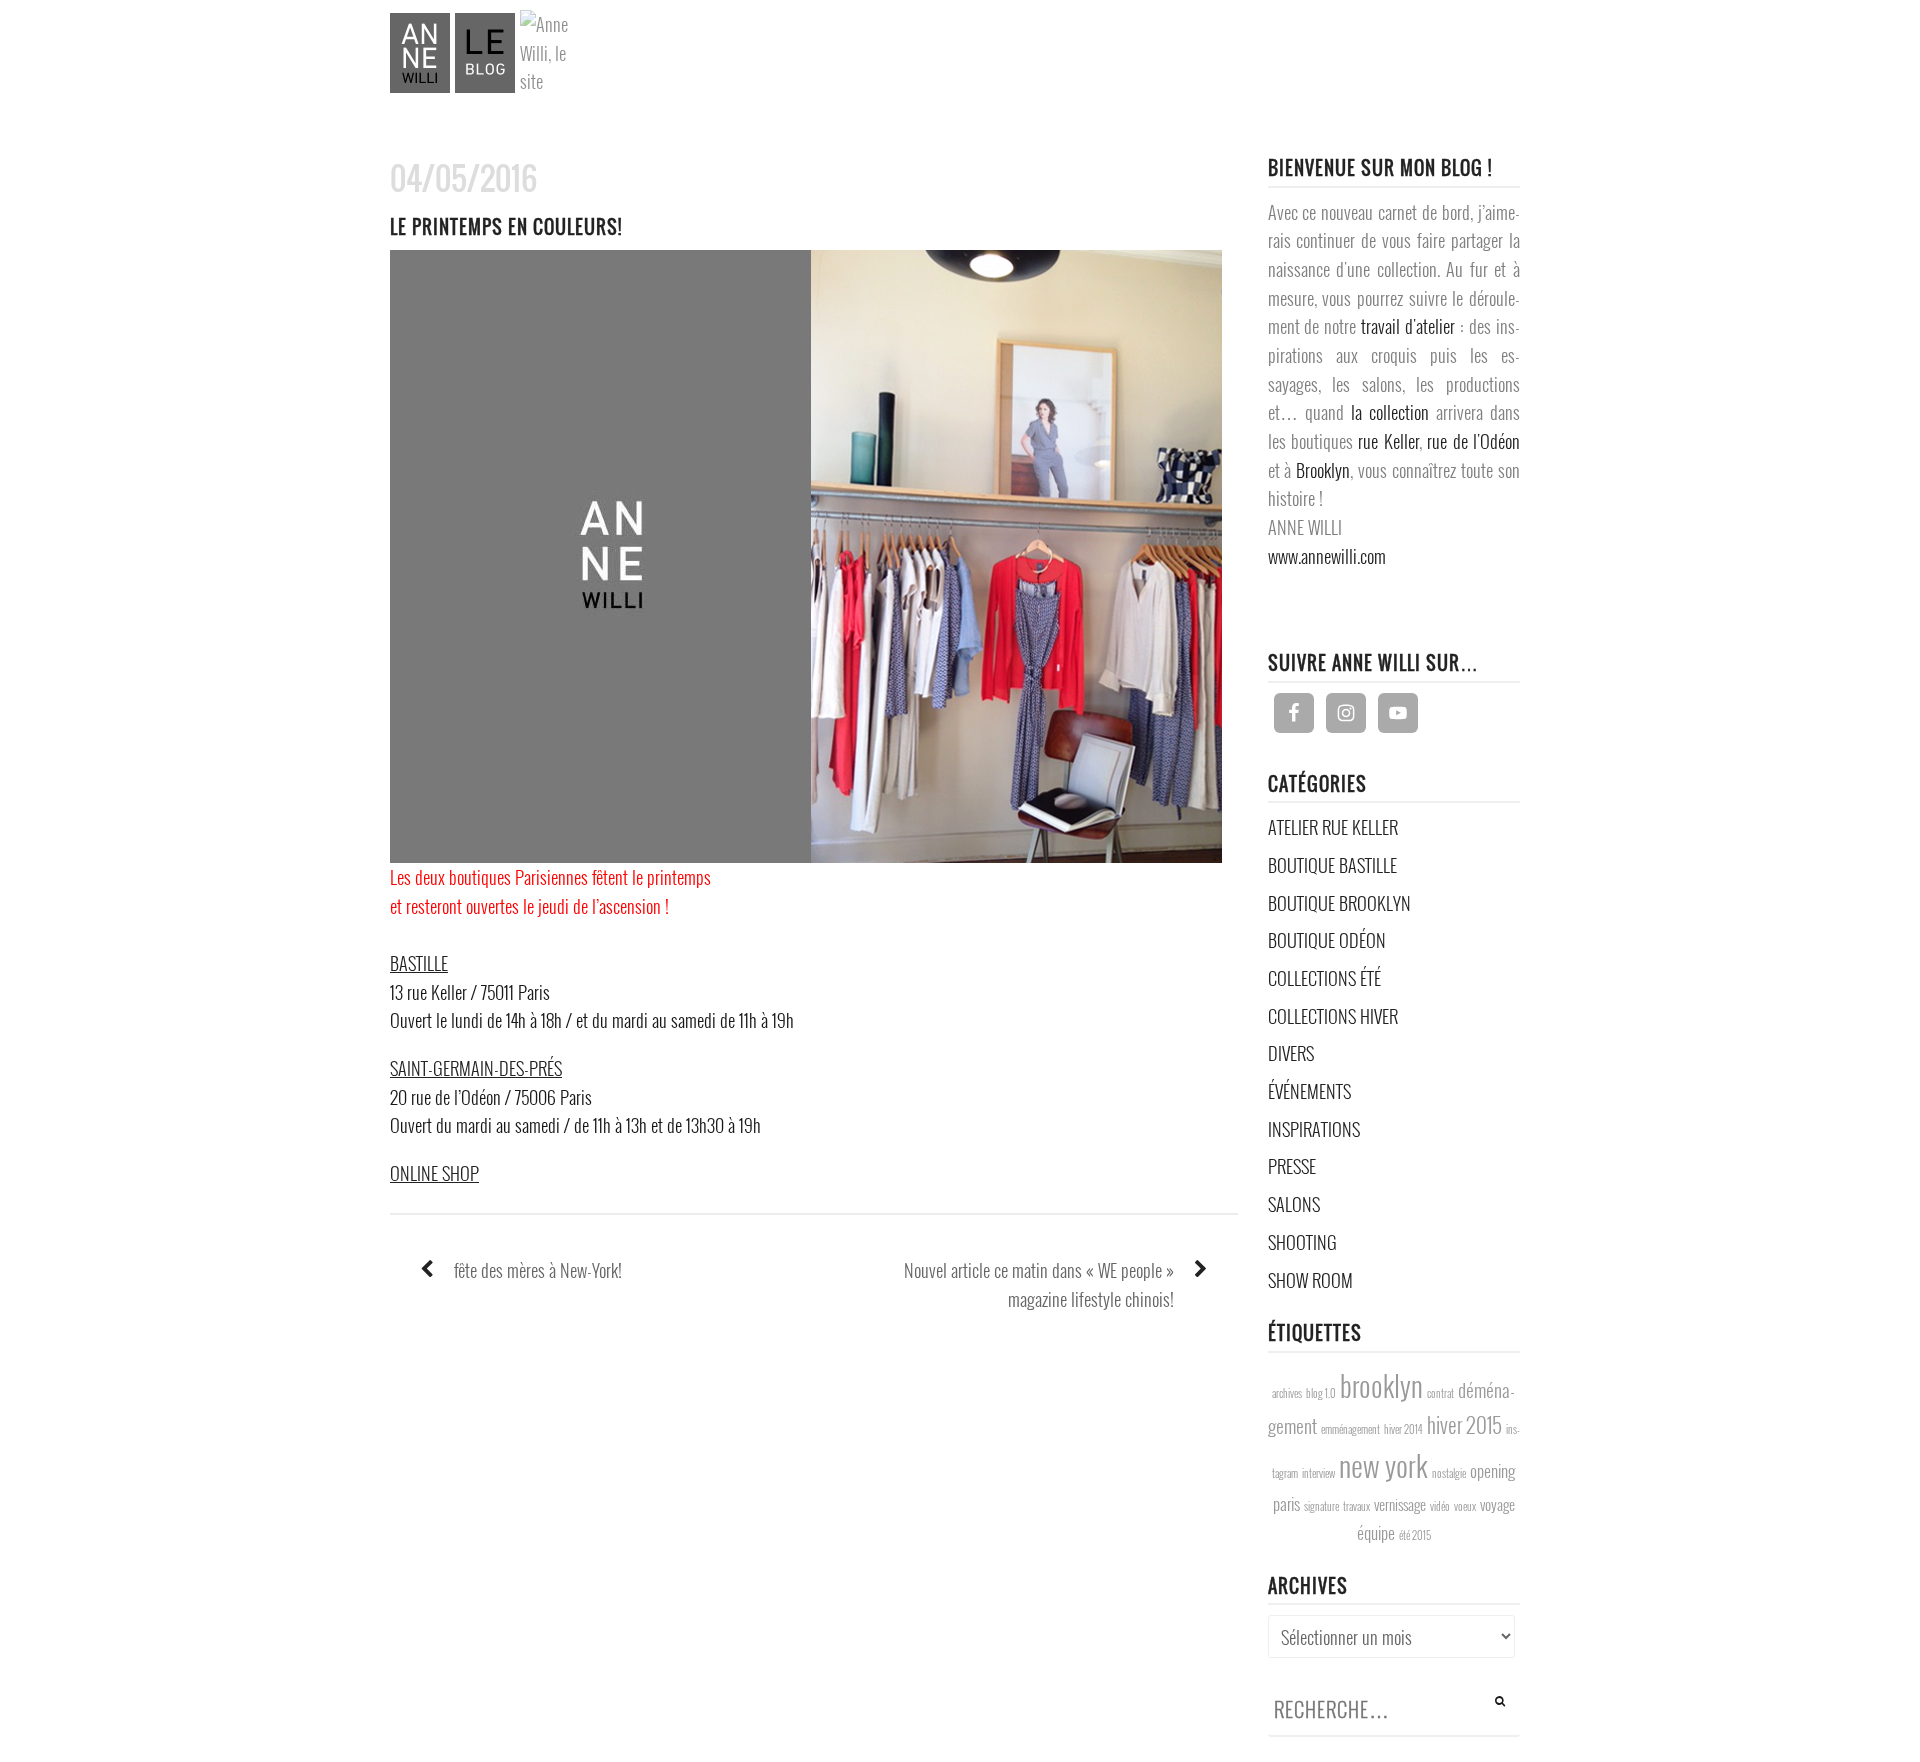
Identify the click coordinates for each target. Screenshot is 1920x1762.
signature (1321, 1506)
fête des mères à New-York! (538, 1270)
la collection (1390, 412)
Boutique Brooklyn (1339, 903)
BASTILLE (419, 963)
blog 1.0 (1321, 1393)
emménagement (1350, 1429)
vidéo (1440, 1506)
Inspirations (1314, 1129)
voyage (1497, 1504)
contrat (1440, 1393)
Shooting (1302, 1242)
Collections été (1324, 978)
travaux (1356, 1506)
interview (1318, 1473)
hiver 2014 (1403, 1429)
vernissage (1400, 1504)
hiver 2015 (1464, 1424)
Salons (1294, 1204)
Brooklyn (1323, 470)
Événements (1309, 1091)
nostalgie (1449, 1473)
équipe (1376, 1532)
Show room (1310, 1280)
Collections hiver (1333, 1016)
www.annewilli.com (1327, 556)
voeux (1465, 1506)
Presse (1292, 1166)
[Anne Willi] (452, 51)
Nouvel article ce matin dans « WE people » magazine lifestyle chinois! (1039, 1284)
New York (1383, 1464)
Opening (1492, 1470)
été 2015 (1415, 1535)
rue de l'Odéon (1473, 441)
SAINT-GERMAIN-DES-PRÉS (476, 1068)
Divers (1291, 1053)
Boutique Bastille (1332, 865)
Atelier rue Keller (1333, 827)
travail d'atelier (1408, 326)
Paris (1286, 1503)
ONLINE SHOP (434, 1173)
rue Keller (1388, 441)
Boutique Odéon (1327, 940)
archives (1287, 1393)
